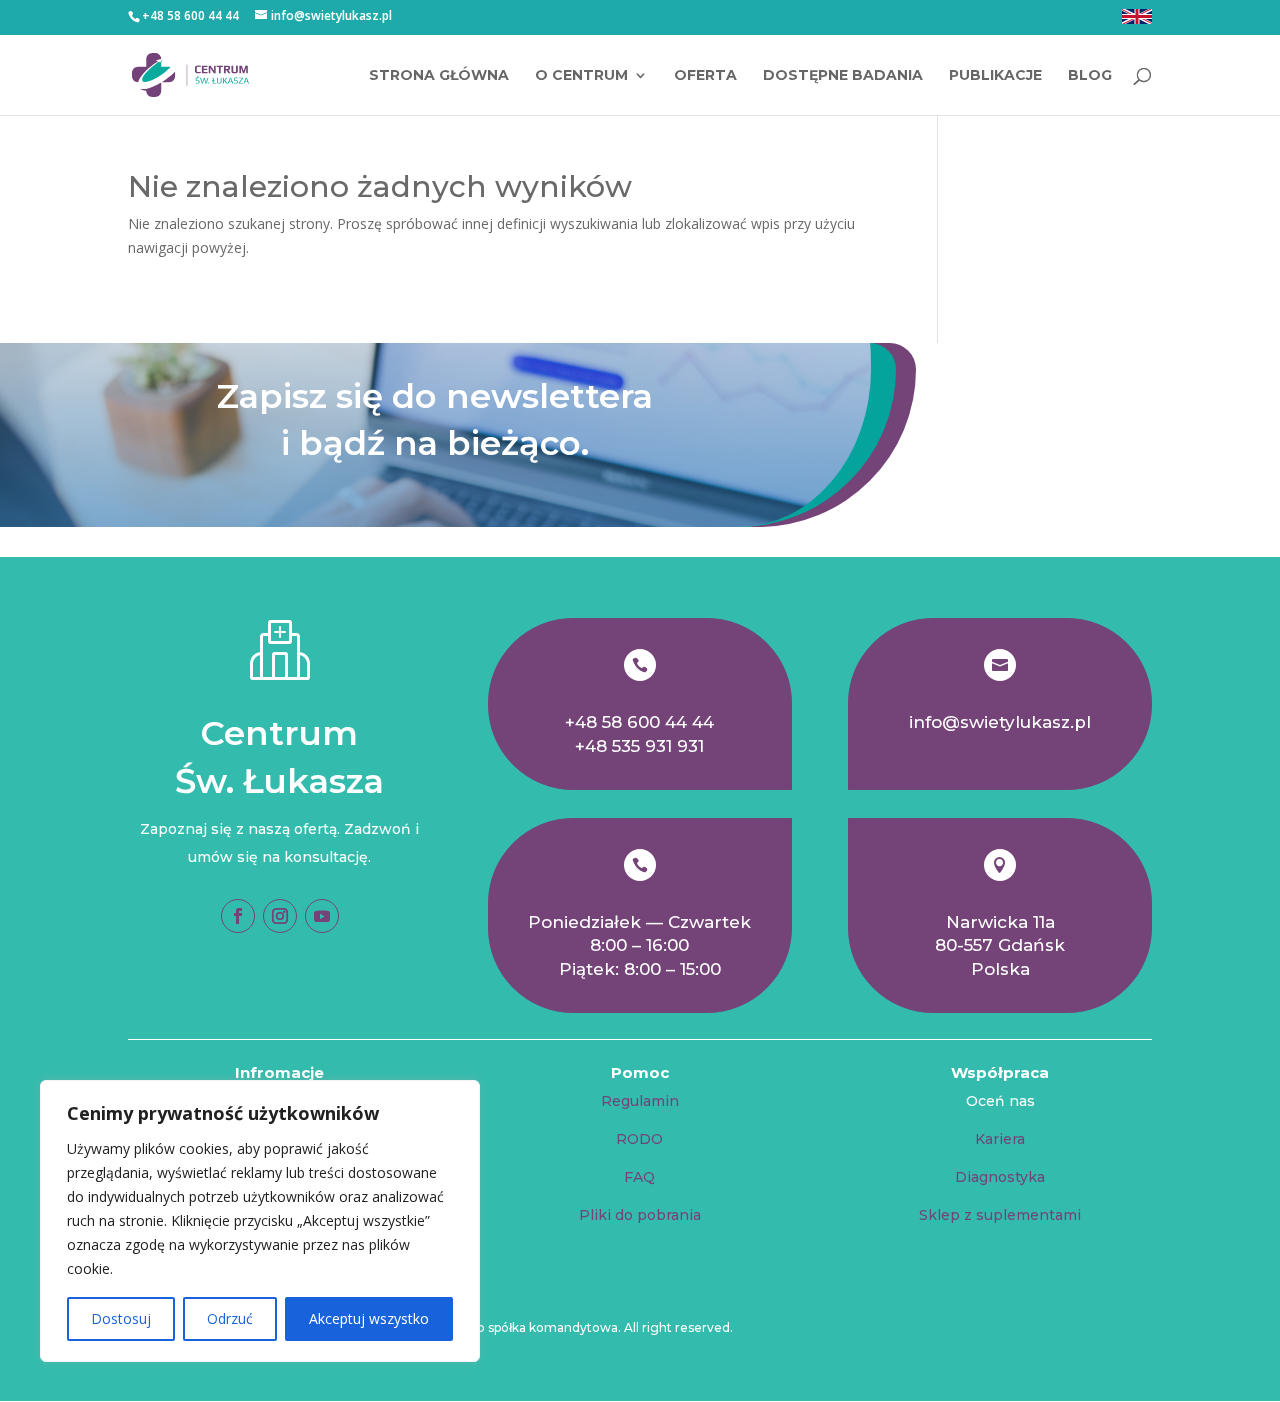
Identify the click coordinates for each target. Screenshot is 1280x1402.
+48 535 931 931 (639, 746)
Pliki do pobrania (640, 1215)
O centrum (581, 76)
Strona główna (439, 76)
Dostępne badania (843, 76)
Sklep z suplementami (1000, 1215)
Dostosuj (121, 1318)
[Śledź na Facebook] (238, 916)
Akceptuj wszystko (369, 1318)
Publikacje (995, 76)
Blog (1090, 76)
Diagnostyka (1000, 1177)
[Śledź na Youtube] (322, 916)
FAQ (639, 1177)
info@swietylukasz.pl (1000, 722)
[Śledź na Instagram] (280, 916)
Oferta (705, 76)
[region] (260, 1221)
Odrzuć (230, 1318)
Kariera (1000, 1139)
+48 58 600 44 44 (639, 722)
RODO (639, 1139)
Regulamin (640, 1101)
